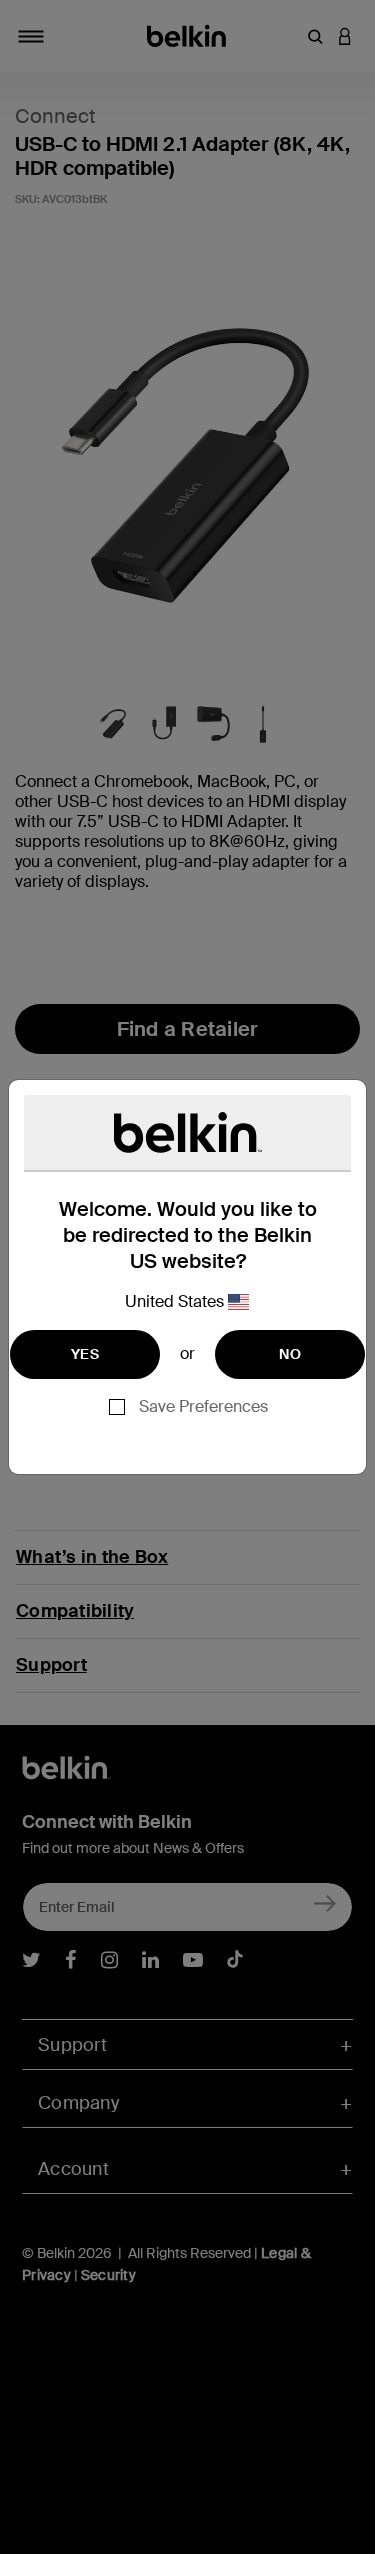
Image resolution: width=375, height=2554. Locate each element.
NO (290, 1354)
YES (85, 1354)
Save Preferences (203, 1406)
